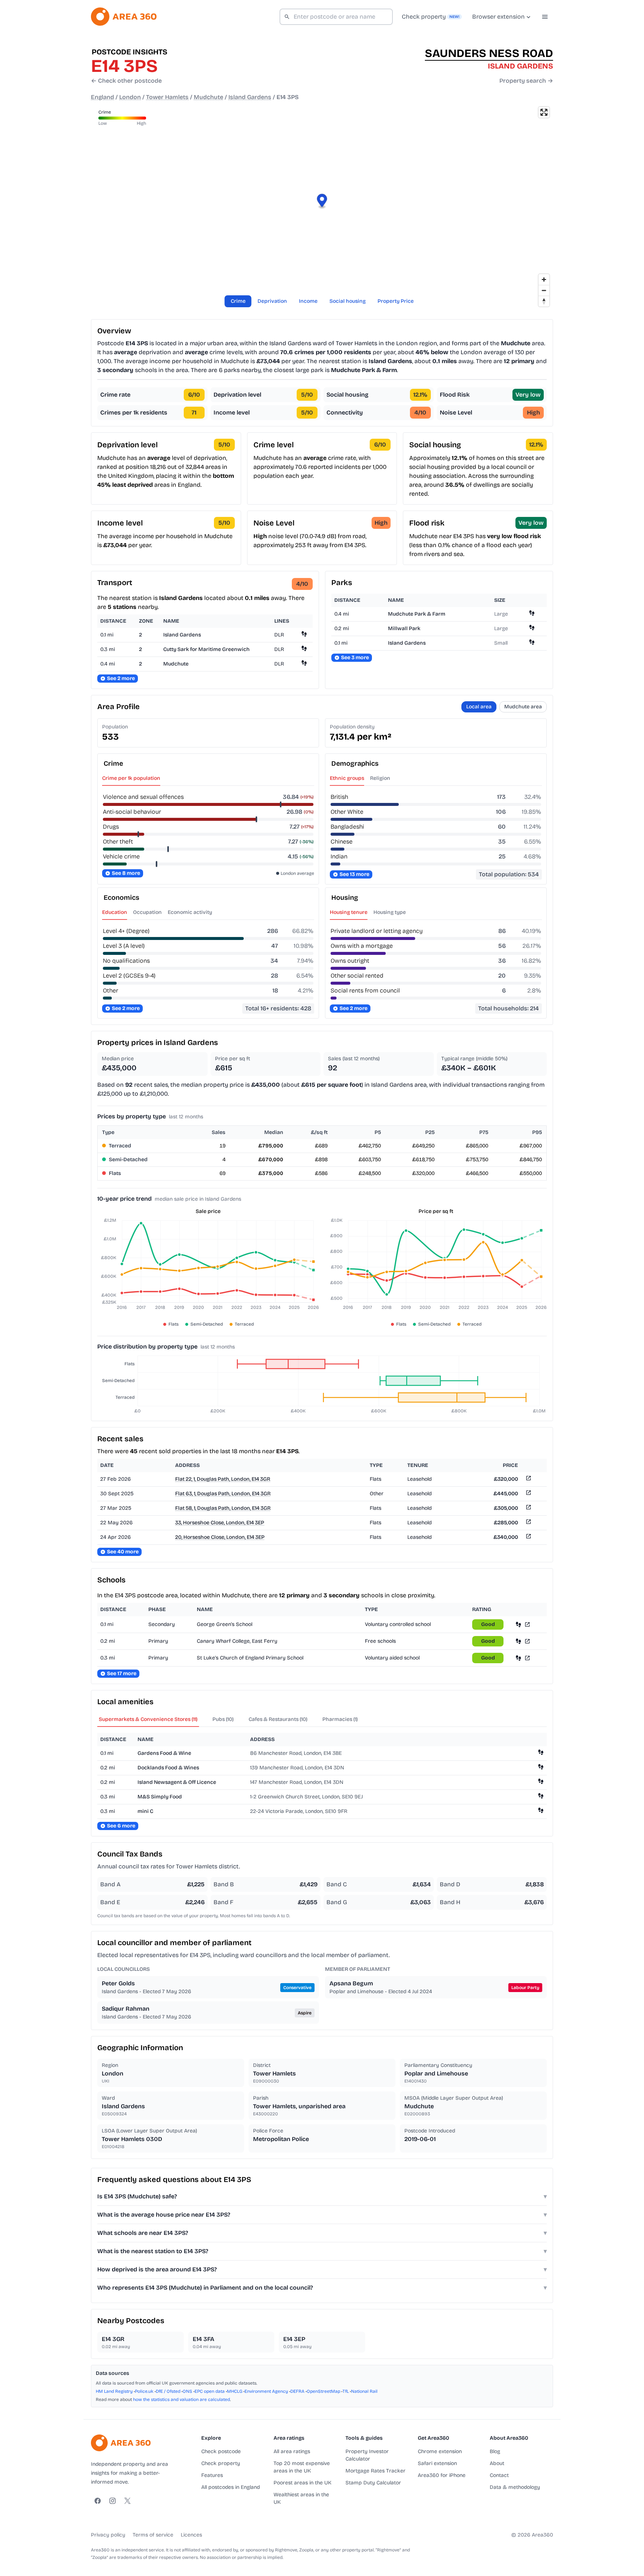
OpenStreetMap (323, 2391)
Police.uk (144, 2391)
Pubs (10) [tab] (223, 1719)
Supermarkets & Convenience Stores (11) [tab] (148, 1719)
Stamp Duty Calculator (373, 2483)
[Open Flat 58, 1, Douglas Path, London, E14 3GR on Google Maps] (528, 1508)
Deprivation (272, 301)
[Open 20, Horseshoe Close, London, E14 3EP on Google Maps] (528, 1538)
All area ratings (292, 2451)
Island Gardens (250, 97)
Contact (499, 2475)
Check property (221, 2463)
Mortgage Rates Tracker (375, 2471)
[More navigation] (545, 17)
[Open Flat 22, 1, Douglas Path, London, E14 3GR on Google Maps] (528, 1479)
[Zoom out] (544, 290)
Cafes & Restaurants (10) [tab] (278, 1719)
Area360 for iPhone (442, 2475)
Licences (191, 2535)
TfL (346, 2391)
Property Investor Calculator (367, 2455)
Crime (238, 301)
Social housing (348, 301)
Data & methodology (515, 2487)
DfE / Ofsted (168, 2391)
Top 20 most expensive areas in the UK (302, 2467)
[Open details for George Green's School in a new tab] (527, 1624)
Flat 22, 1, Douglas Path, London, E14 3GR (223, 1479)
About (497, 2463)
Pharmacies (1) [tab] (340, 1719)
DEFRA (297, 2391)
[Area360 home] (124, 17)
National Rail (364, 2391)
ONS (187, 2391)
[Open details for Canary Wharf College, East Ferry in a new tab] (527, 1641)
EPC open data (210, 2391)
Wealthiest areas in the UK (301, 2498)
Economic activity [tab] (190, 912)
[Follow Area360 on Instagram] (113, 2501)
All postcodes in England (231, 2487)
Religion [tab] (380, 778)
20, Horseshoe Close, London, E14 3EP (220, 1537)
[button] (322, 202)
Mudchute (209, 97)
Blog (495, 2451)
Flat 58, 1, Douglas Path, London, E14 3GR (223, 1508)
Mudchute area (523, 707)
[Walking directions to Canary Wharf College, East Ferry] (518, 1641)
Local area (479, 707)
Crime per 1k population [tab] (131, 778)
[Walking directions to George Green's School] (518, 1624)
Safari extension (437, 2463)
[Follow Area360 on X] (127, 2501)
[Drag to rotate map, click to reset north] (544, 301)
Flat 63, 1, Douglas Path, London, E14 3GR (223, 1494)
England (102, 97)
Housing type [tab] (390, 912)
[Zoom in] (544, 279)
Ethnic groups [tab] (347, 778)
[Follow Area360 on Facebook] (98, 2501)
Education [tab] (115, 912)
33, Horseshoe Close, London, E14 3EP (220, 1523)
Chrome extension (440, 2451)
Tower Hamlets (167, 97)
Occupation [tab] (147, 912)
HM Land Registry (114, 2391)
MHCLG (235, 2391)
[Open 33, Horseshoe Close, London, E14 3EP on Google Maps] (528, 1523)
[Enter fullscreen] (544, 112)
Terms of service (153, 2535)
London (130, 97)
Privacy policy (108, 2535)
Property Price (396, 301)
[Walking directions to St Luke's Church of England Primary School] (518, 1658)
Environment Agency (266, 2391)
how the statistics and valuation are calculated (181, 2399)
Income (308, 301)
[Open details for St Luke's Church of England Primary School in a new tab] (527, 1658)
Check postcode (221, 2451)
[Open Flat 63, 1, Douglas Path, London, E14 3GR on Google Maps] (528, 1494)
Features (212, 2475)
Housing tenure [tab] (349, 912)
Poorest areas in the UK (302, 2483)
